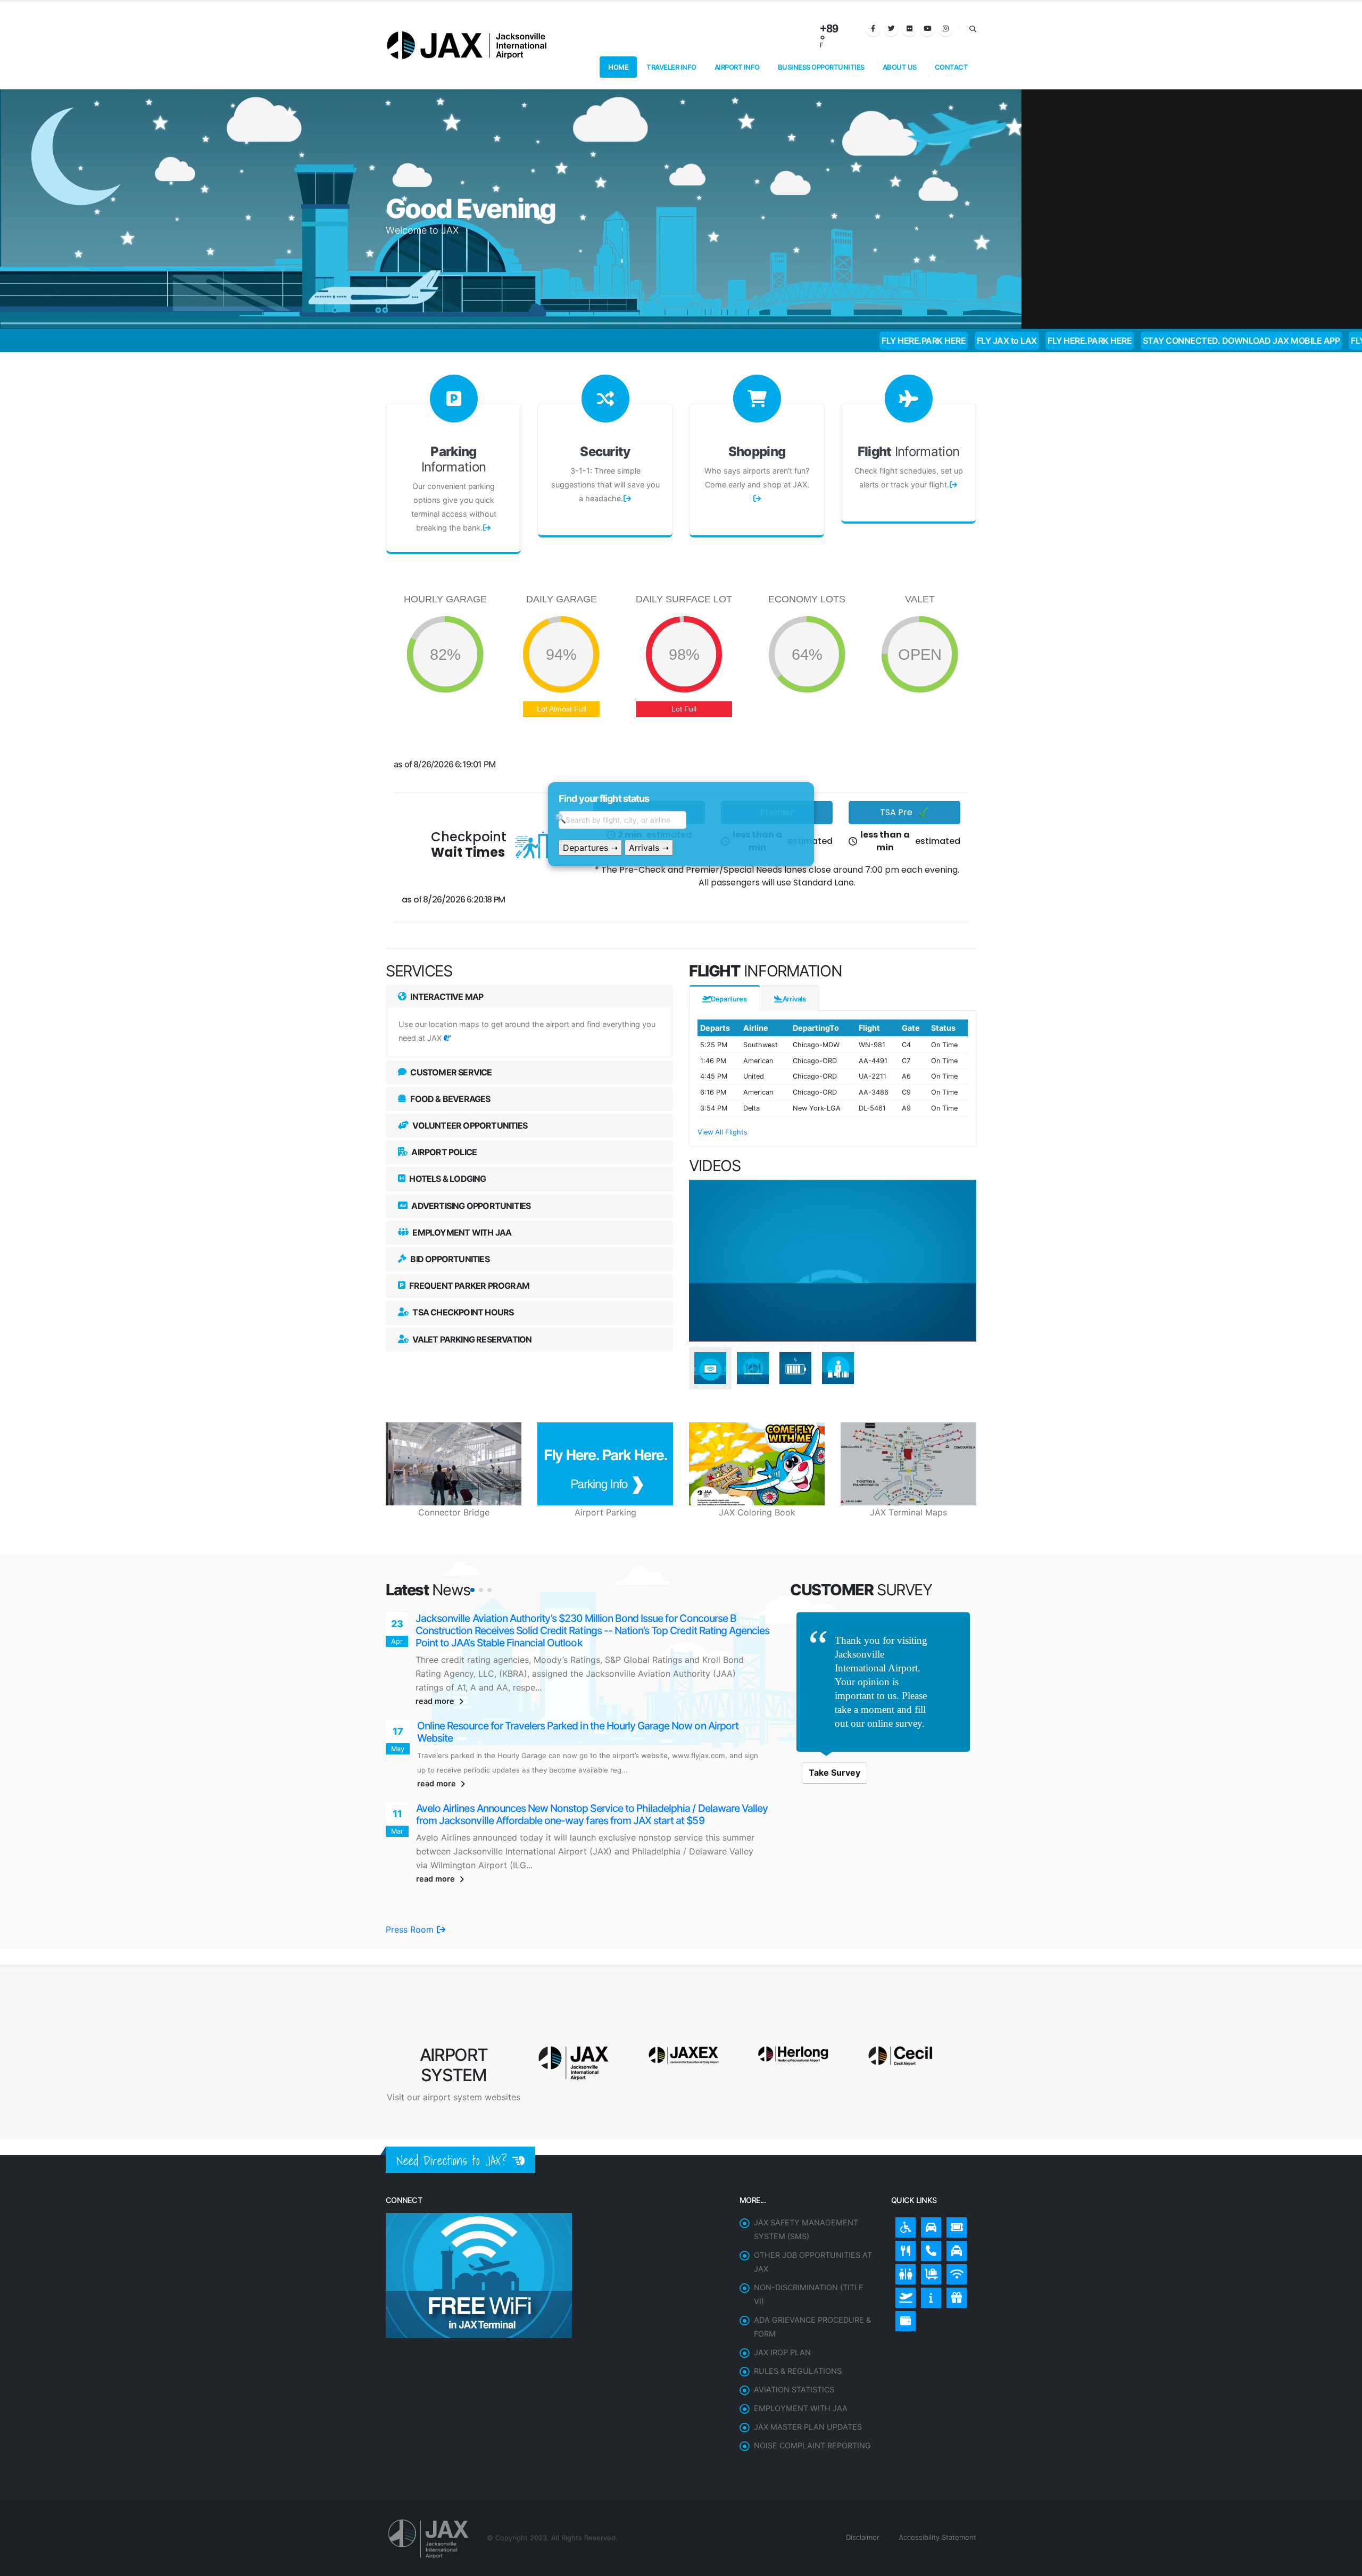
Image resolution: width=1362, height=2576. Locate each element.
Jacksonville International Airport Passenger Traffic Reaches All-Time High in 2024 (594, 1703)
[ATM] (903, 2272)
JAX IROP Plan (782, 2305)
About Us (900, 67)
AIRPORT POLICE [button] (443, 1152)
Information (454, 459)
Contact (952, 67)
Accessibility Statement (936, 2490)
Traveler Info (671, 67)
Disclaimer (862, 2490)
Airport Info (737, 67)
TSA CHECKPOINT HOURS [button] (462, 1312)
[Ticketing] (954, 2178)
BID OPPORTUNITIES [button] (449, 1259)
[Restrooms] (903, 2225)
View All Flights (722, 1132)
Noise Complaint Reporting (812, 2399)
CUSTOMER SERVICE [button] (450, 1072)
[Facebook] (873, 29)
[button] (472, 1590)
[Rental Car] (928, 2178)
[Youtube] (927, 29)
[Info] (928, 2248)
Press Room (411, 1883)
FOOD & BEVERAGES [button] (449, 1099)
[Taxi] (954, 2201)
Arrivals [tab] (794, 999)
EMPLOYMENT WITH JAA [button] (461, 1232)
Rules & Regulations (798, 2324)
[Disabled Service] (903, 2178)
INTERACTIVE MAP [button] (446, 997)
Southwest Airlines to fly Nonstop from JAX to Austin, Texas (545, 1618)
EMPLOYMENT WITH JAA (801, 2361)
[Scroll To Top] (1343, 2564)
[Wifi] (954, 2225)
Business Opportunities (821, 67)
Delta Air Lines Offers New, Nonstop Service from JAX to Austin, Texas (570, 1786)
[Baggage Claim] (928, 2225)
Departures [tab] (729, 999)
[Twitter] (891, 29)
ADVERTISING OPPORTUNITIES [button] (470, 1206)
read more (436, 1677)
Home (618, 67)
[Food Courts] (903, 2201)
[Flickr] (909, 29)
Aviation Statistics (794, 2343)
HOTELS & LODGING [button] (447, 1179)
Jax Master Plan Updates (808, 2380)
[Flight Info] (903, 2248)
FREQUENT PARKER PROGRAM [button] (468, 1286)
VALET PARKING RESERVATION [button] (471, 1339)
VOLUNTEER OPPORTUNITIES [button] (469, 1125)
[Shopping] (954, 2248)
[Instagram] (945, 29)
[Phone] (928, 2201)
